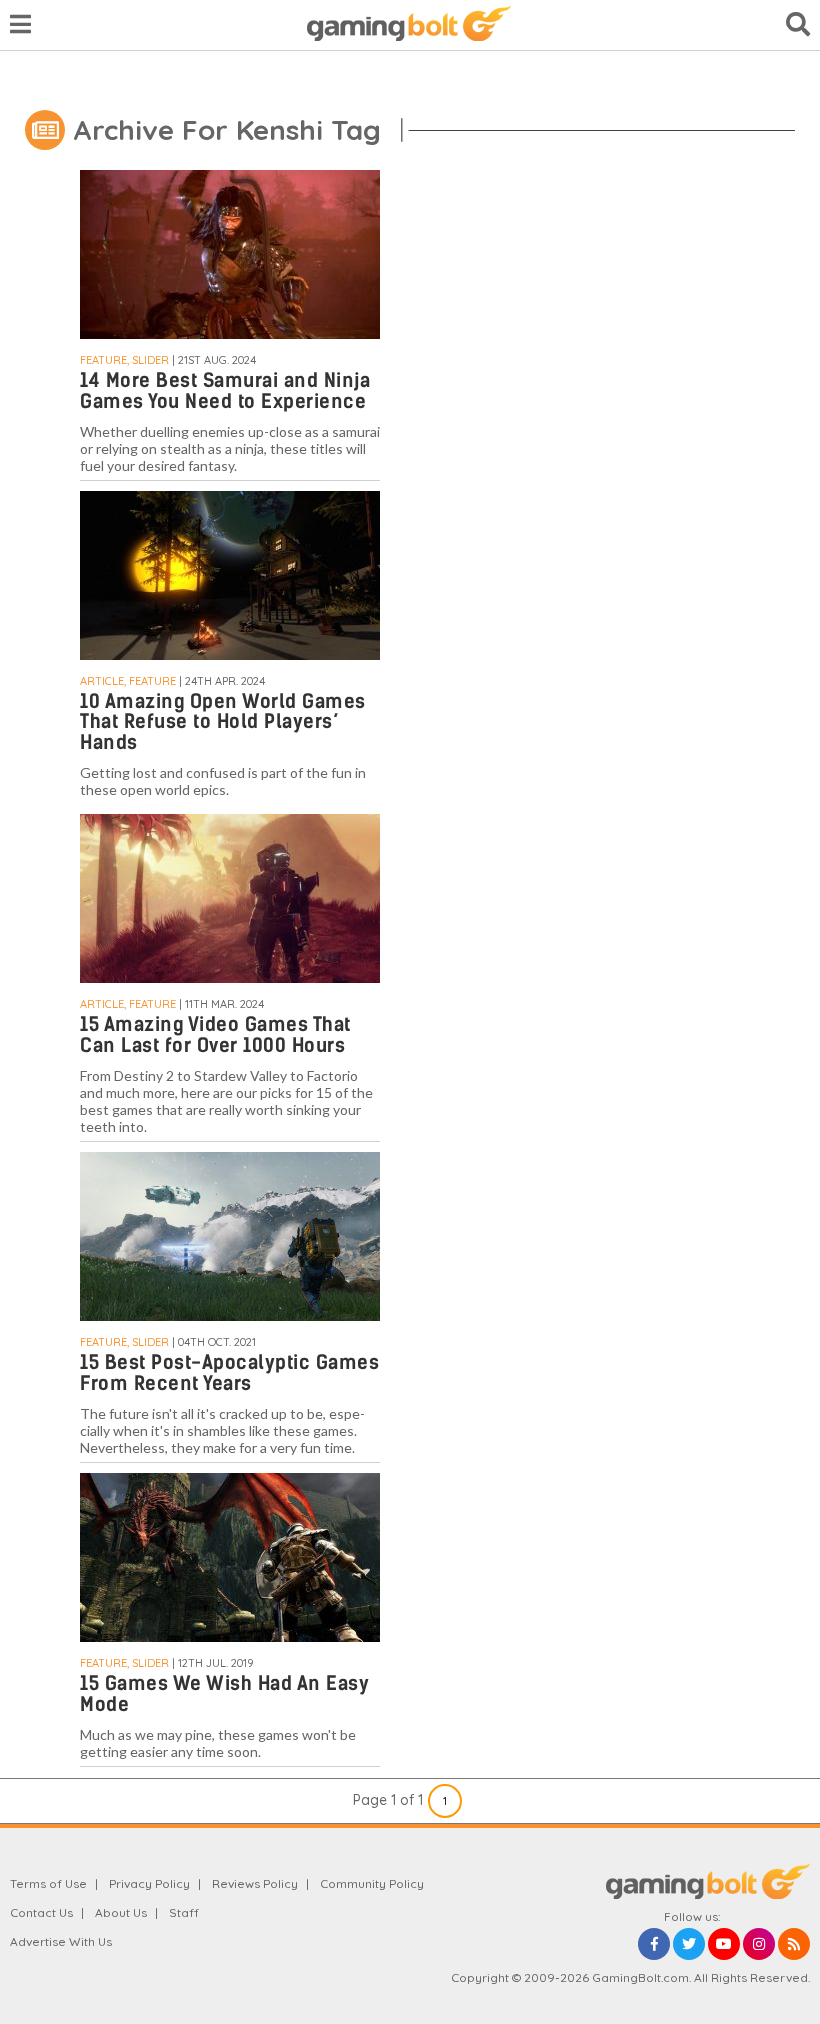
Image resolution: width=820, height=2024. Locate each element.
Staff (184, 1912)
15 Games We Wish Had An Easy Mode (224, 1694)
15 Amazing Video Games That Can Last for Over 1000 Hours (215, 1035)
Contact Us (41, 1912)
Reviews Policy (255, 1883)
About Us (121, 1912)
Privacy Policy (149, 1883)
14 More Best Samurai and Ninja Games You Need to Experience (225, 391)
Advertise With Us (61, 1941)
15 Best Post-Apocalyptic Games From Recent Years (229, 1373)
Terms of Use (48, 1883)
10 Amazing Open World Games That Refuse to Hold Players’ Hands (223, 722)
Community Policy (372, 1883)
